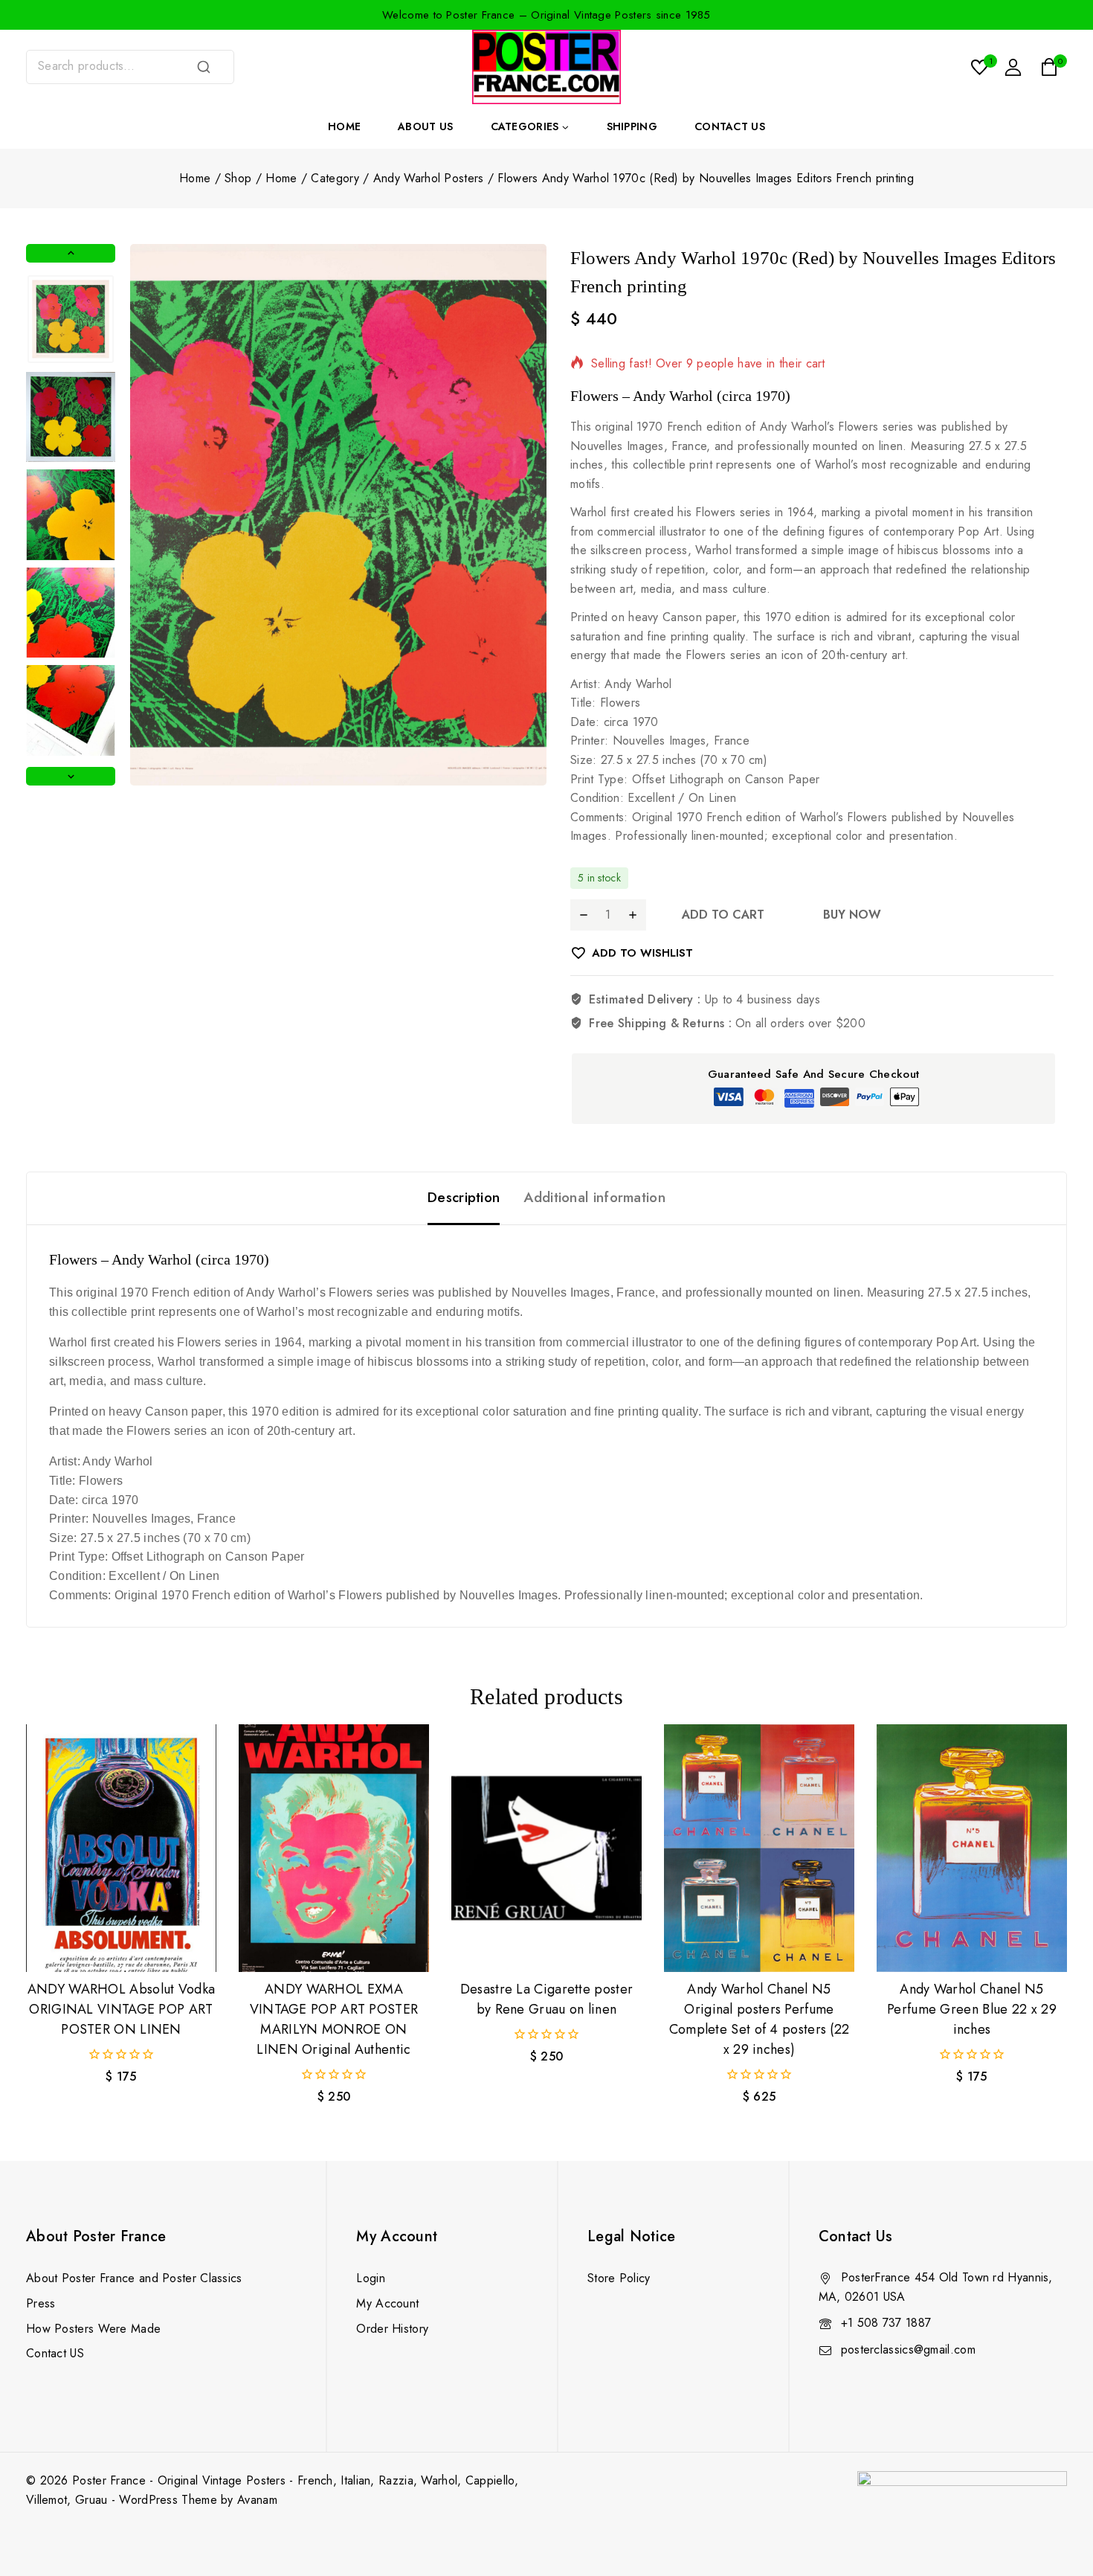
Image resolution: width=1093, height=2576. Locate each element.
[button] (71, 319)
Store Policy (619, 2278)
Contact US (55, 2353)
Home (344, 126)
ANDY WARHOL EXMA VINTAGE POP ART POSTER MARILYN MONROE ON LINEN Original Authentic (334, 2019)
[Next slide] (71, 776)
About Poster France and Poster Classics (134, 2278)
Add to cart (723, 915)
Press (41, 2303)
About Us (425, 126)
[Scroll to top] (1057, 2495)
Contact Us (730, 126)
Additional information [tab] (594, 1197)
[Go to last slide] (71, 253)
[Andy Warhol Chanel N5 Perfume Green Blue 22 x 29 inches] (972, 1848)
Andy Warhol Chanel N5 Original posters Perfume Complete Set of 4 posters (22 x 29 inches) (760, 2019)
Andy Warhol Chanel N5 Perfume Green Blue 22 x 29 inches (972, 2009)
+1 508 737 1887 (886, 2323)
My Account (387, 2303)
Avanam (257, 2500)
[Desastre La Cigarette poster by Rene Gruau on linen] (546, 1848)
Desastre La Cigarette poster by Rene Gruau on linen (546, 1999)
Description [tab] (464, 1197)
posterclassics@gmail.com (908, 2349)
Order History (392, 2329)
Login (371, 2278)
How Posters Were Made (93, 2329)
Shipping (632, 126)
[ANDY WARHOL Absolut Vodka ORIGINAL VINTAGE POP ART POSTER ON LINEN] (121, 1848)
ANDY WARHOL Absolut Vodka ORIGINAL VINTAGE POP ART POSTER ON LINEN (122, 2009)
